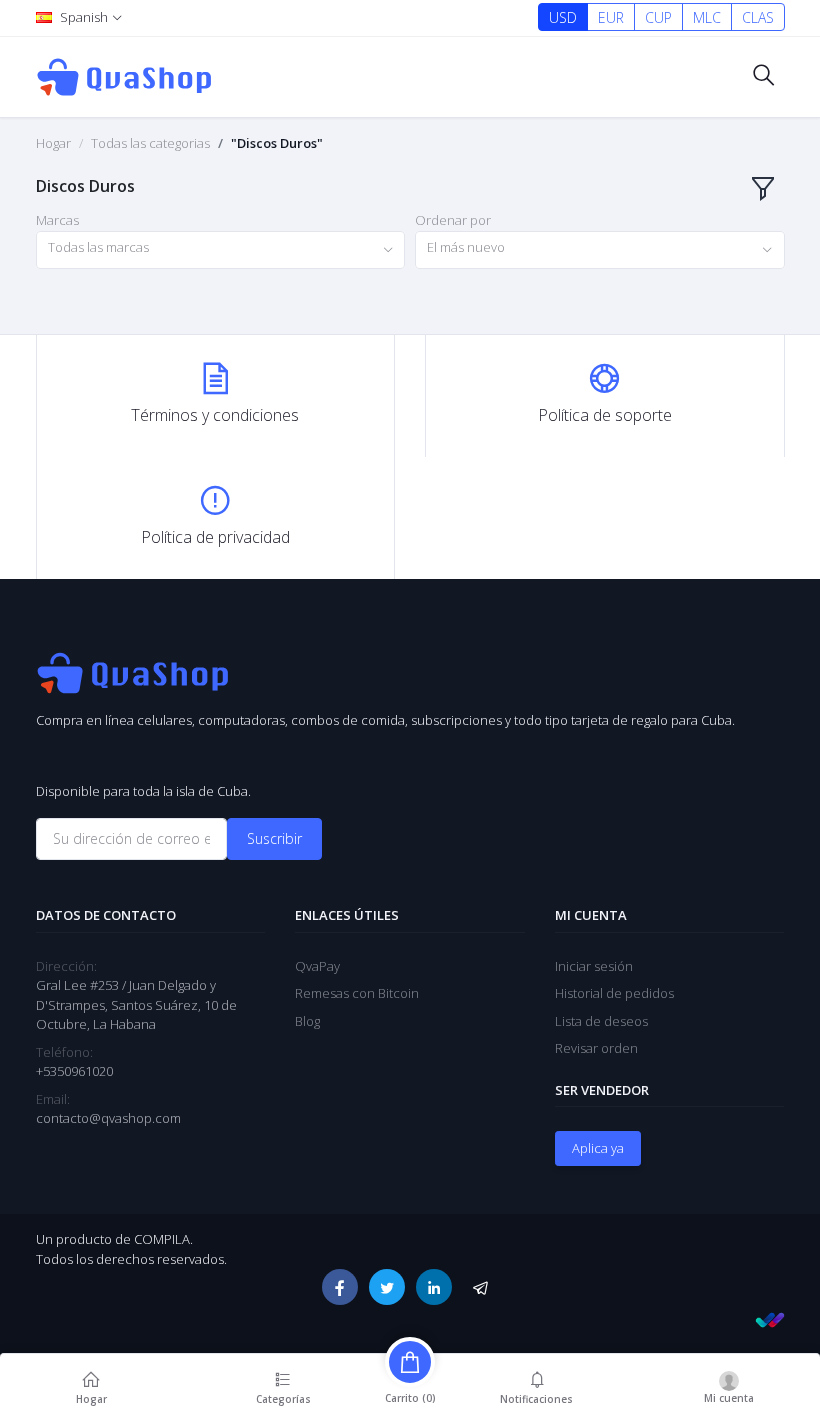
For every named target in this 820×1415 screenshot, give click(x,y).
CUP (658, 17)
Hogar (53, 143)
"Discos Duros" (277, 143)
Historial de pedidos (614, 993)
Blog (307, 1021)
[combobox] (221, 250)
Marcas (57, 220)
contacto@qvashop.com (108, 1118)
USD (563, 17)
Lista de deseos (601, 1021)
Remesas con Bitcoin (357, 993)
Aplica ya (598, 1148)
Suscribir (274, 838)
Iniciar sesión (594, 966)
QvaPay (317, 966)
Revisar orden (596, 1048)
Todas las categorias (150, 143)
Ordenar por (453, 220)
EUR (611, 17)
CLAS (758, 17)
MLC (707, 17)
